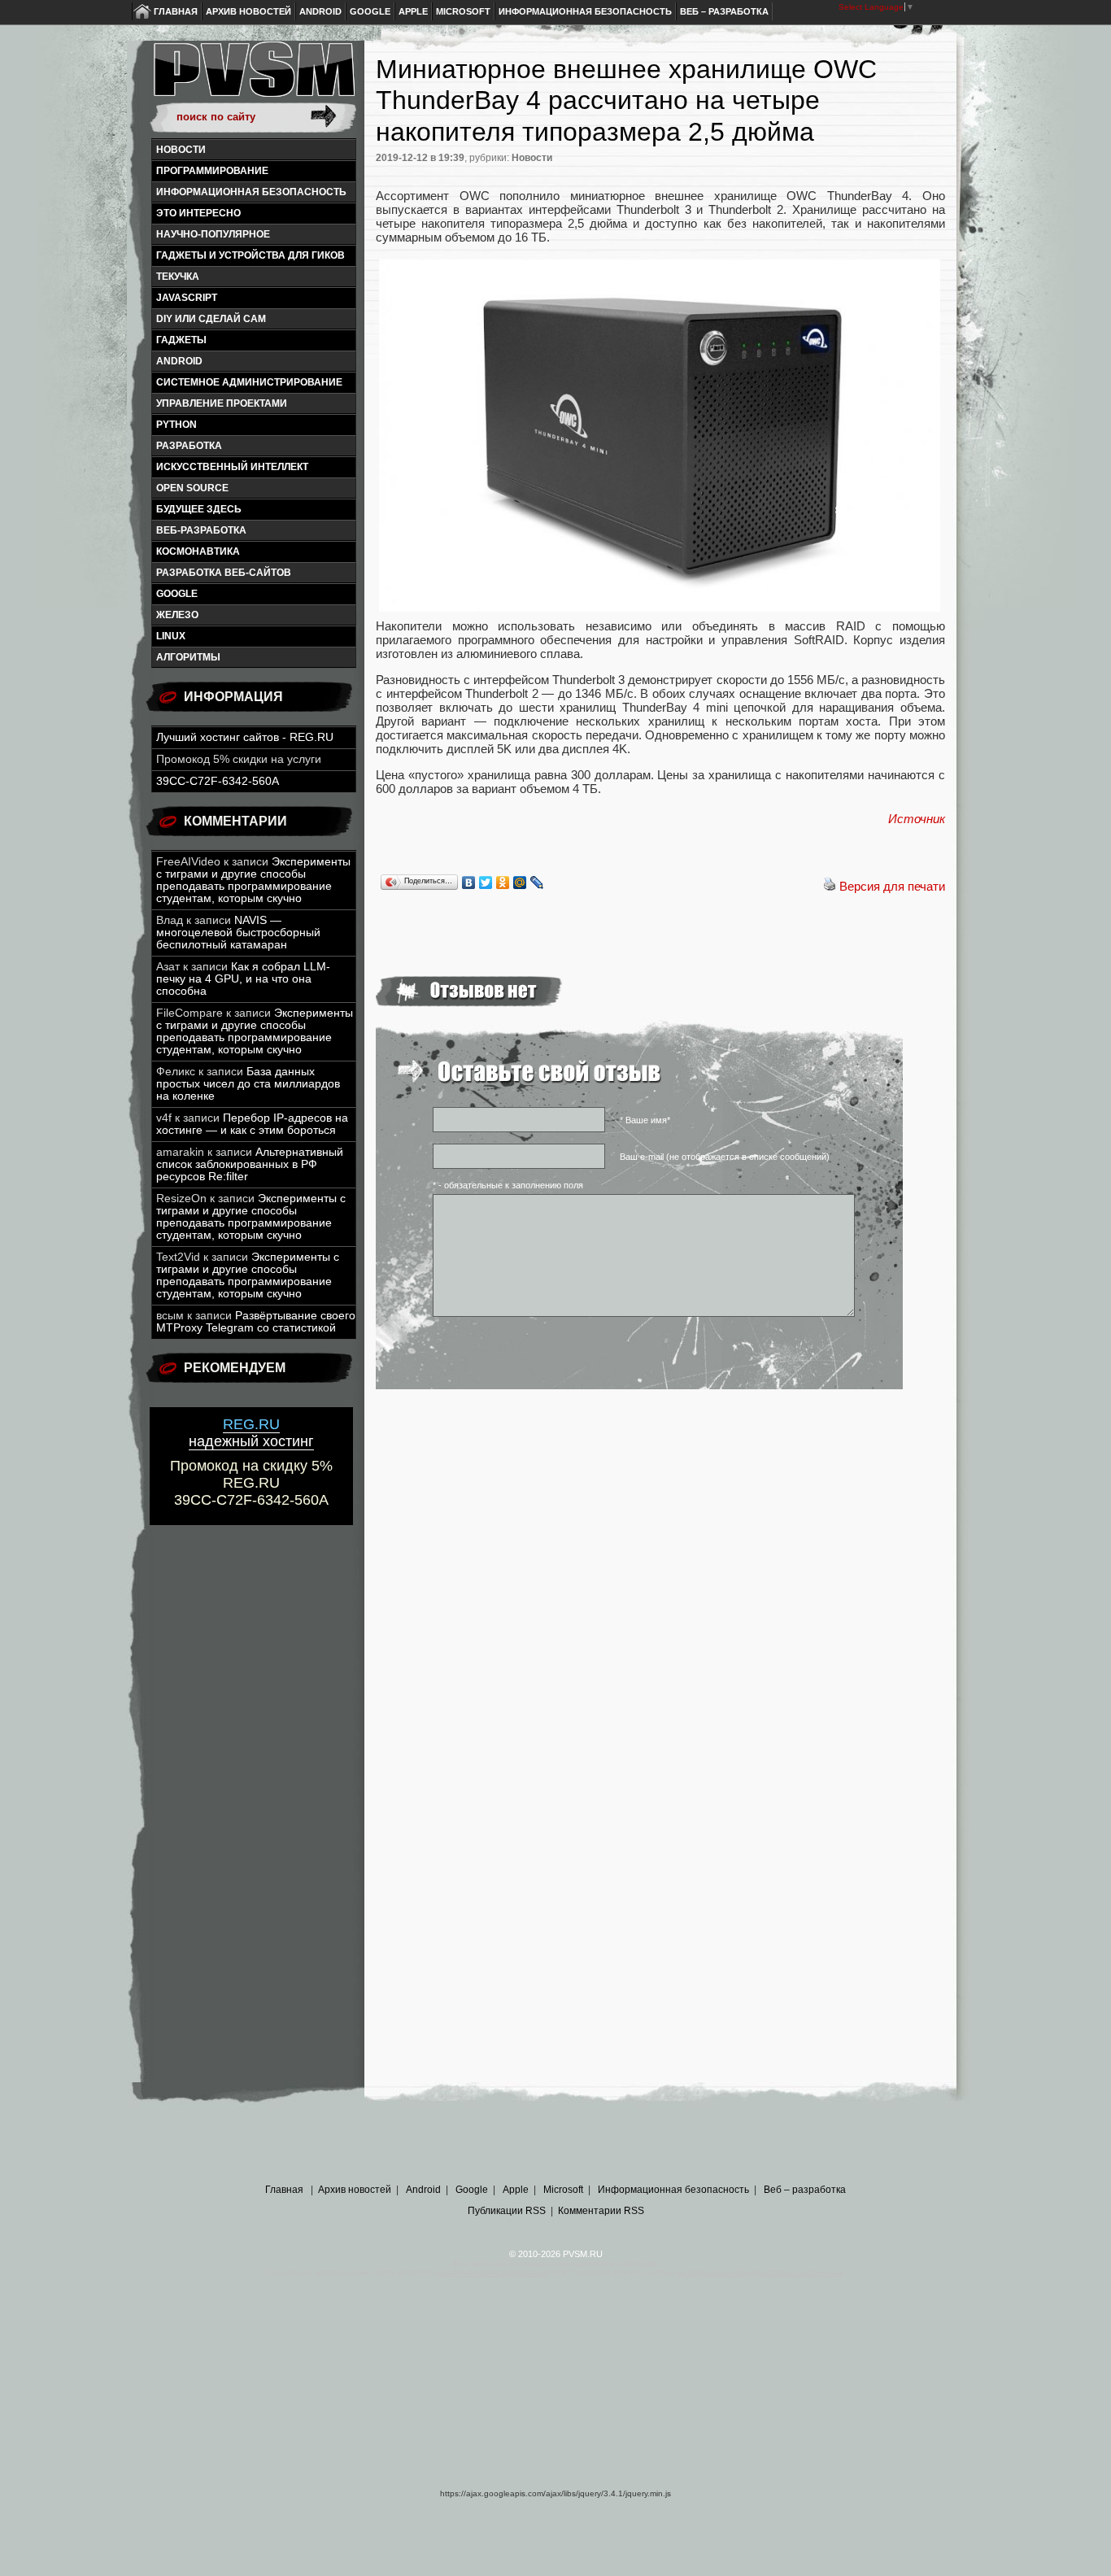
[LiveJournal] (537, 883)
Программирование (212, 171)
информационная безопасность (251, 192)
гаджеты (181, 340)
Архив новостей (248, 11)
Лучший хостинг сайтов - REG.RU (245, 737)
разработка (189, 446)
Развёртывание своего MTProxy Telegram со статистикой (256, 1322)
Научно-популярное (213, 234)
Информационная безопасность (585, 11)
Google (370, 11)
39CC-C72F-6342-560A (218, 781)
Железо (177, 615)
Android (320, 11)
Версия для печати (892, 886)
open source (192, 488)
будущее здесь (199, 509)
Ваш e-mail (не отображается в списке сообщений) (725, 1157)
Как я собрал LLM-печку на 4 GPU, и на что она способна (243, 979)
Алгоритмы (188, 657)
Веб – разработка (724, 11)
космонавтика (198, 551)
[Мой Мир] (520, 883)
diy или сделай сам (211, 319)
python (176, 425)
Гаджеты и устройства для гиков (251, 255)
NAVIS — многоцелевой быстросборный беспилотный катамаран (238, 933)
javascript (187, 298)
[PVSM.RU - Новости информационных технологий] (253, 77)
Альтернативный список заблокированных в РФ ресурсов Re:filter (250, 1164)
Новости (181, 150)
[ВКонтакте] (469, 883)
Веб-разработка (201, 530)
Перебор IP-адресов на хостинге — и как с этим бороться (252, 1124)
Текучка (178, 277)
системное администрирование (249, 382)
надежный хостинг (251, 1433)
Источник (917, 819)
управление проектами (222, 403)
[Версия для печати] (830, 886)
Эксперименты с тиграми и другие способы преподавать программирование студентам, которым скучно (253, 880)
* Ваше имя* (645, 1120)
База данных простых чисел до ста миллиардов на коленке (248, 1084)
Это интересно (198, 213)
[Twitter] (486, 883)
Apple (413, 11)
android (179, 361)
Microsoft (463, 11)
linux (171, 636)
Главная (176, 11)
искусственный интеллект (232, 467)
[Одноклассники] (503, 883)
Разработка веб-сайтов (224, 573)
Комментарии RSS (601, 2211)
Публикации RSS (507, 2211)
